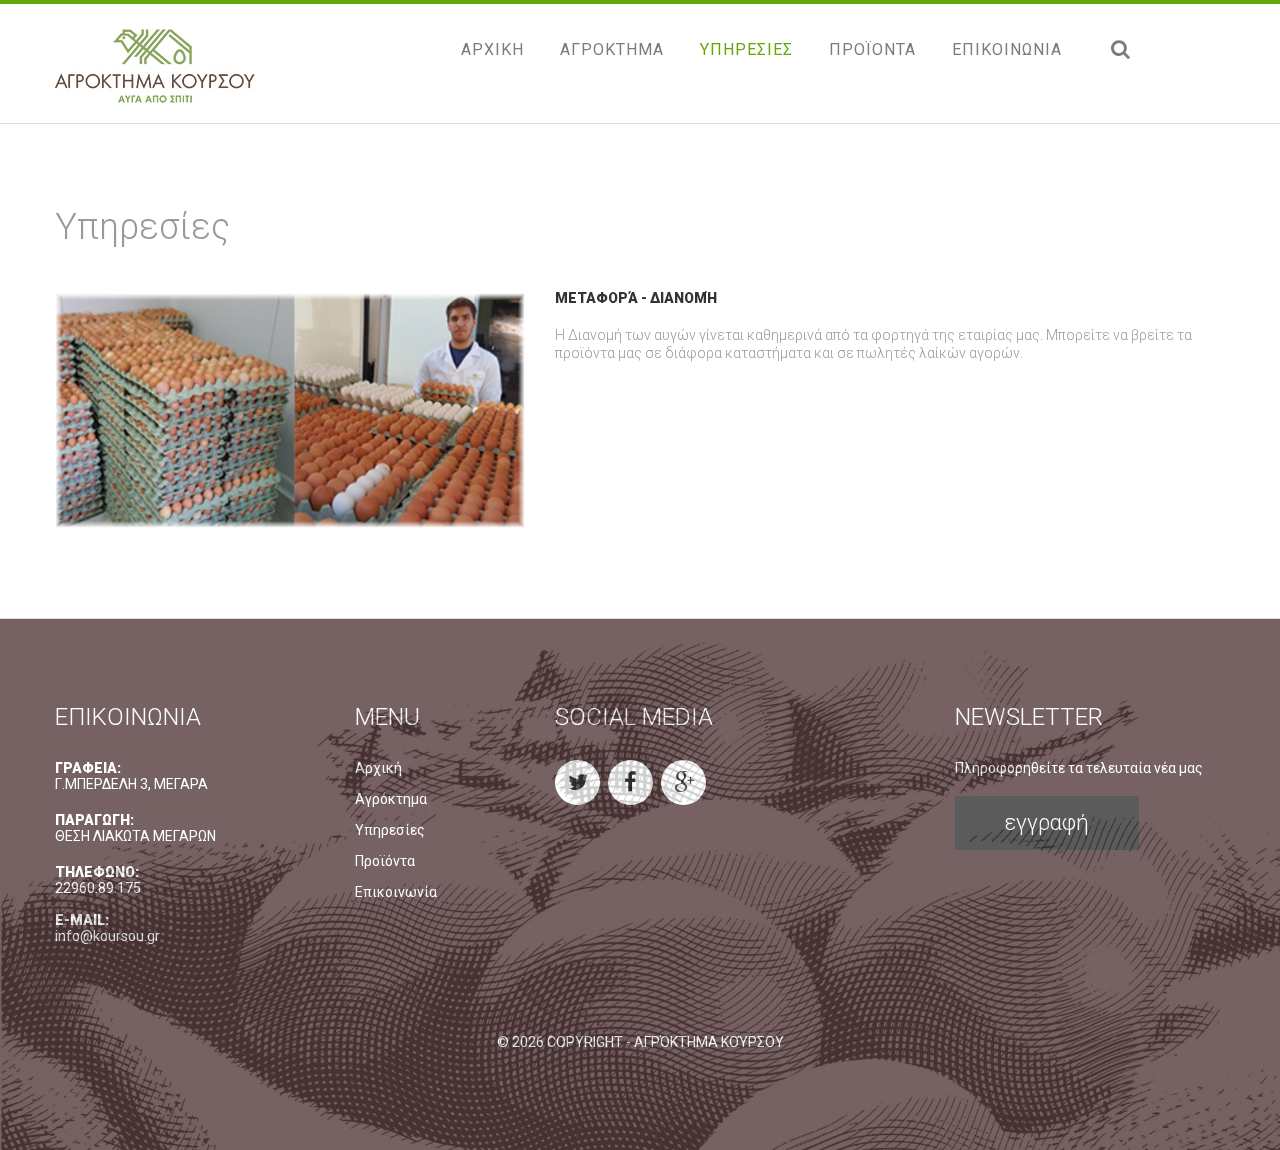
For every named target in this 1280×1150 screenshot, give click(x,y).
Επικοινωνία (396, 892)
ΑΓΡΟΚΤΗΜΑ (612, 49)
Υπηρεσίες (390, 830)
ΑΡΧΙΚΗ (492, 49)
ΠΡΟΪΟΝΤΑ (872, 49)
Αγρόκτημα (391, 799)
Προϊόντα (385, 861)
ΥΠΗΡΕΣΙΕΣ (746, 49)
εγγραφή (1047, 822)
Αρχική (378, 768)
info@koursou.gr (107, 936)
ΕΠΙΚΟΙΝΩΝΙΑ (1007, 49)
